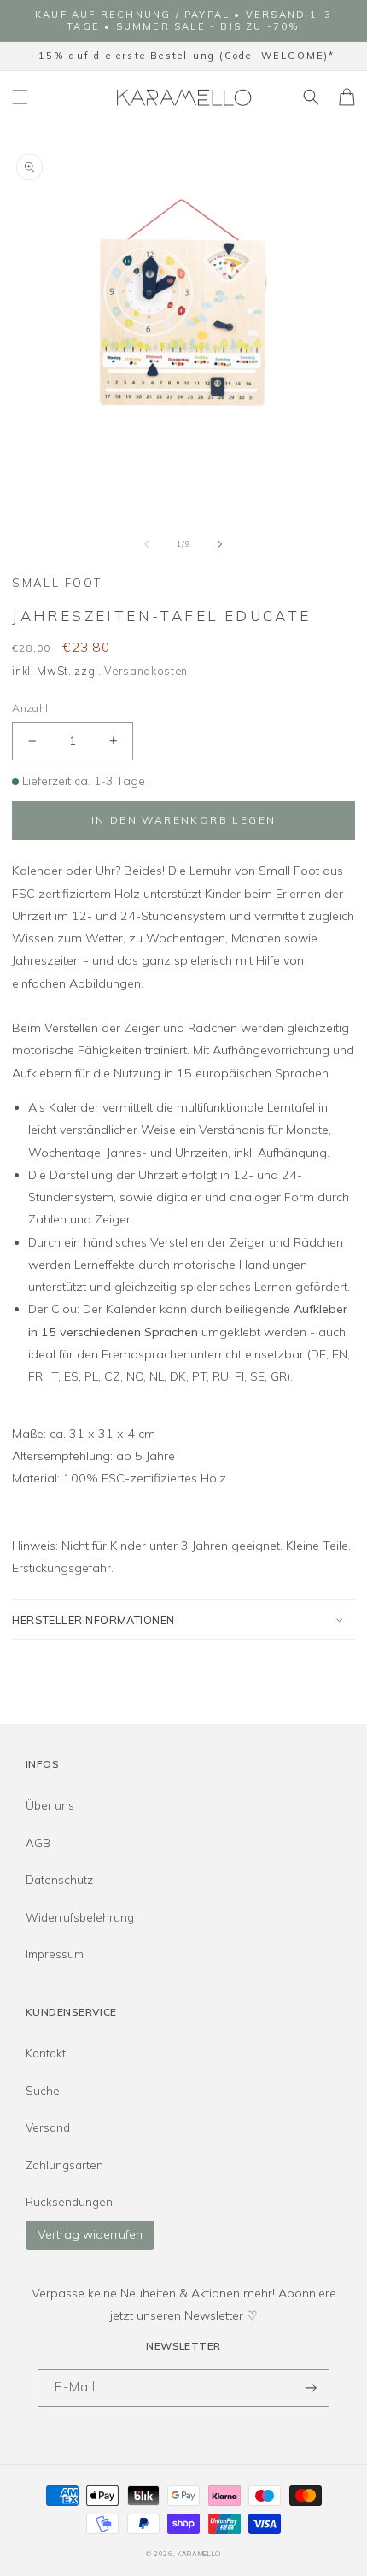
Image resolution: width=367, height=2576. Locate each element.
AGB (38, 1843)
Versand (48, 2127)
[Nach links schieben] (147, 543)
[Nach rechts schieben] (220, 543)
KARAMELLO (199, 2554)
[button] (20, 97)
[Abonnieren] (311, 2388)
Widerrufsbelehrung (80, 1917)
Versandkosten (146, 671)
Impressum (55, 1954)
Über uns (50, 1805)
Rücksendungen (69, 2202)
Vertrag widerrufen (90, 2234)
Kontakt (46, 2053)
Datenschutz (59, 1880)
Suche (43, 2091)
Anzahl (30, 708)
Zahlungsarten (64, 2165)
